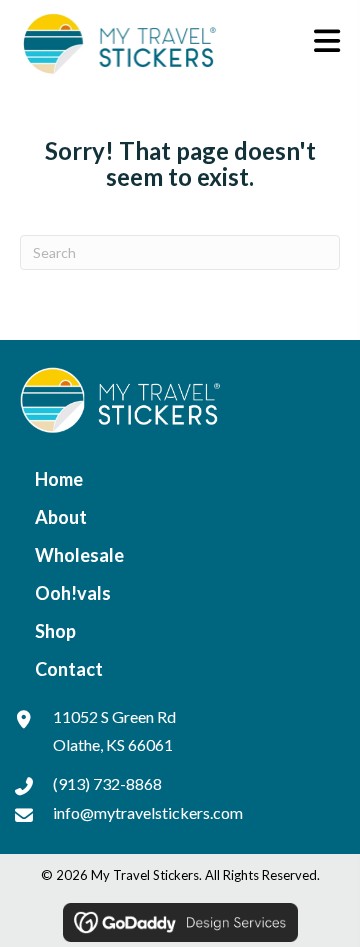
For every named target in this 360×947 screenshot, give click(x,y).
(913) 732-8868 (107, 783)
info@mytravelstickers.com (148, 812)
